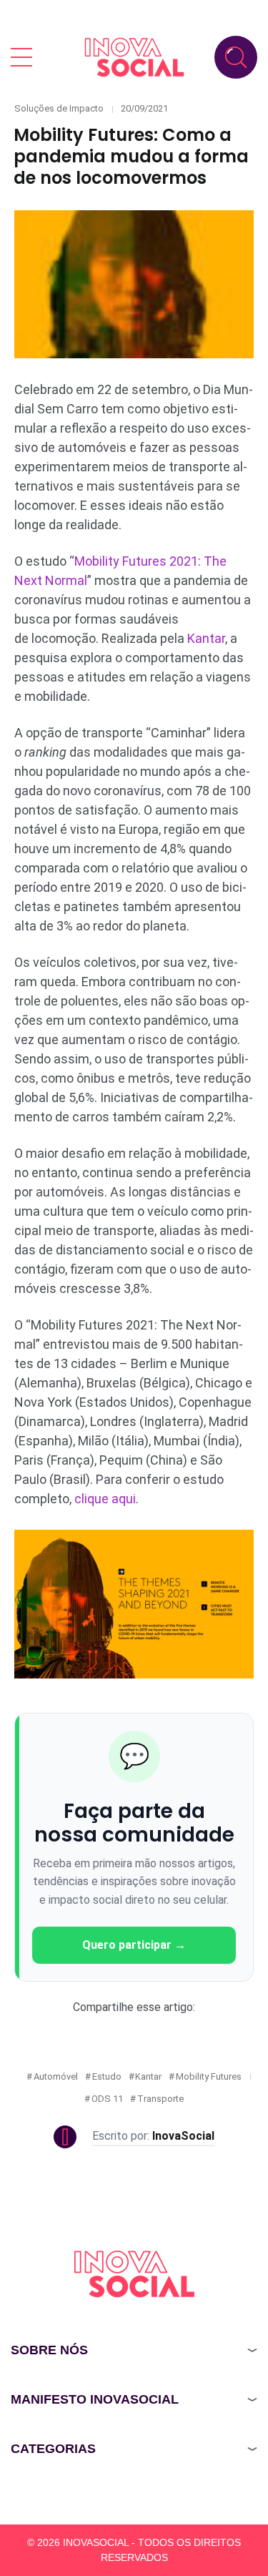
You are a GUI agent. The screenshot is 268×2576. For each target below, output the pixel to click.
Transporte (160, 2099)
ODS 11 (107, 2099)
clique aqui (105, 1499)
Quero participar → (134, 1945)
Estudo (107, 2076)
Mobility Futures (209, 2076)
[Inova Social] (134, 57)
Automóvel (56, 2076)
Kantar (206, 638)
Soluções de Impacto (59, 108)
